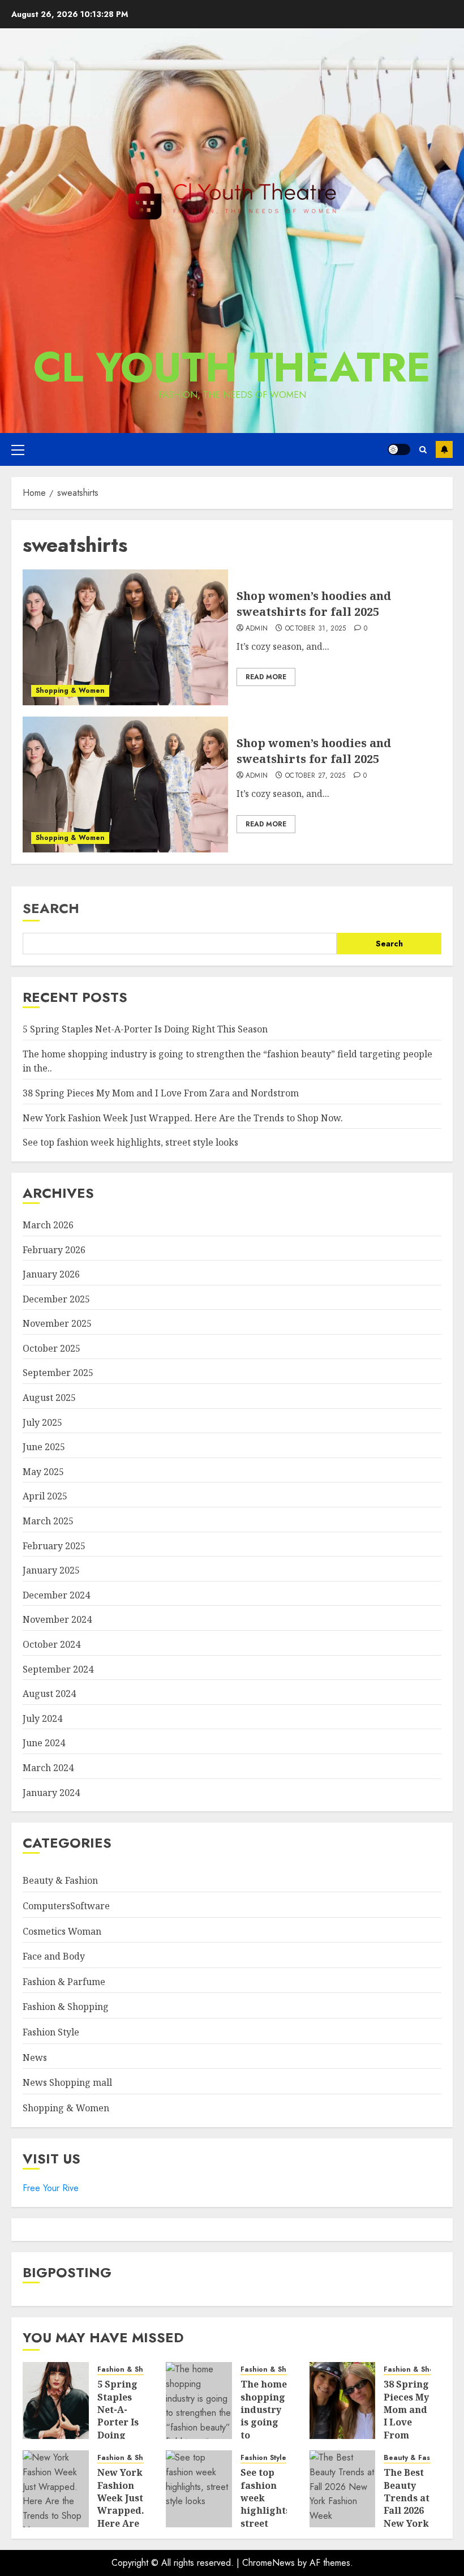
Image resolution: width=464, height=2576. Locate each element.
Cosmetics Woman (62, 1931)
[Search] (423, 450)
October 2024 (51, 1644)
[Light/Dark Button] (399, 449)
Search (51, 908)
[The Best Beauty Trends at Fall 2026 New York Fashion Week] (343, 2489)
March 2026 (48, 1225)
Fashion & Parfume (64, 1982)
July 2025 (42, 1422)
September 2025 (58, 1373)
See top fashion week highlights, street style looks (130, 1142)
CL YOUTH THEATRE (232, 367)
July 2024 (42, 1718)
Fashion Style (51, 2032)
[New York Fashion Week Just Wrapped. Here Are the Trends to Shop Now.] (56, 2489)
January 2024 (51, 1793)
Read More (266, 677)
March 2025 (48, 1521)
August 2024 (49, 1694)
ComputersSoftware (66, 1906)
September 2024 (58, 1669)
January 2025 (51, 1570)
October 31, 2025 (316, 629)
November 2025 (57, 1323)
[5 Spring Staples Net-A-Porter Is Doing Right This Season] (56, 2401)
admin (257, 629)
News (35, 2058)
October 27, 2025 (315, 776)
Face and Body (54, 1956)
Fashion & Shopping (66, 2007)
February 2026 (54, 1250)
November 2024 (57, 1619)
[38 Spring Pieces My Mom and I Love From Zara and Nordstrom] (343, 2401)
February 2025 (54, 1546)
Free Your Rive (51, 2188)
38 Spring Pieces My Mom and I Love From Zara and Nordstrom (161, 1093)
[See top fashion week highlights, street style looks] (199, 2489)
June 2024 (44, 1743)
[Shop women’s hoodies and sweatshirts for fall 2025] (125, 637)
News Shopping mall (67, 2082)
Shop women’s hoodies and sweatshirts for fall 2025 (314, 604)
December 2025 (56, 1299)
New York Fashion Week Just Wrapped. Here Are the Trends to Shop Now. (183, 1118)
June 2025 (44, 1447)
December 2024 (56, 1595)
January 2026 (51, 1274)
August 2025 (49, 1398)
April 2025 (45, 1496)
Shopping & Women (70, 691)
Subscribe (444, 449)
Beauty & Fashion (60, 1880)
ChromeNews (268, 2563)
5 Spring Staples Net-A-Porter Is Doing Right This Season (145, 1029)
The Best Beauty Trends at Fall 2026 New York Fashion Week (407, 2510)
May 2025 (43, 1472)
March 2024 (48, 1768)
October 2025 (51, 1348)
